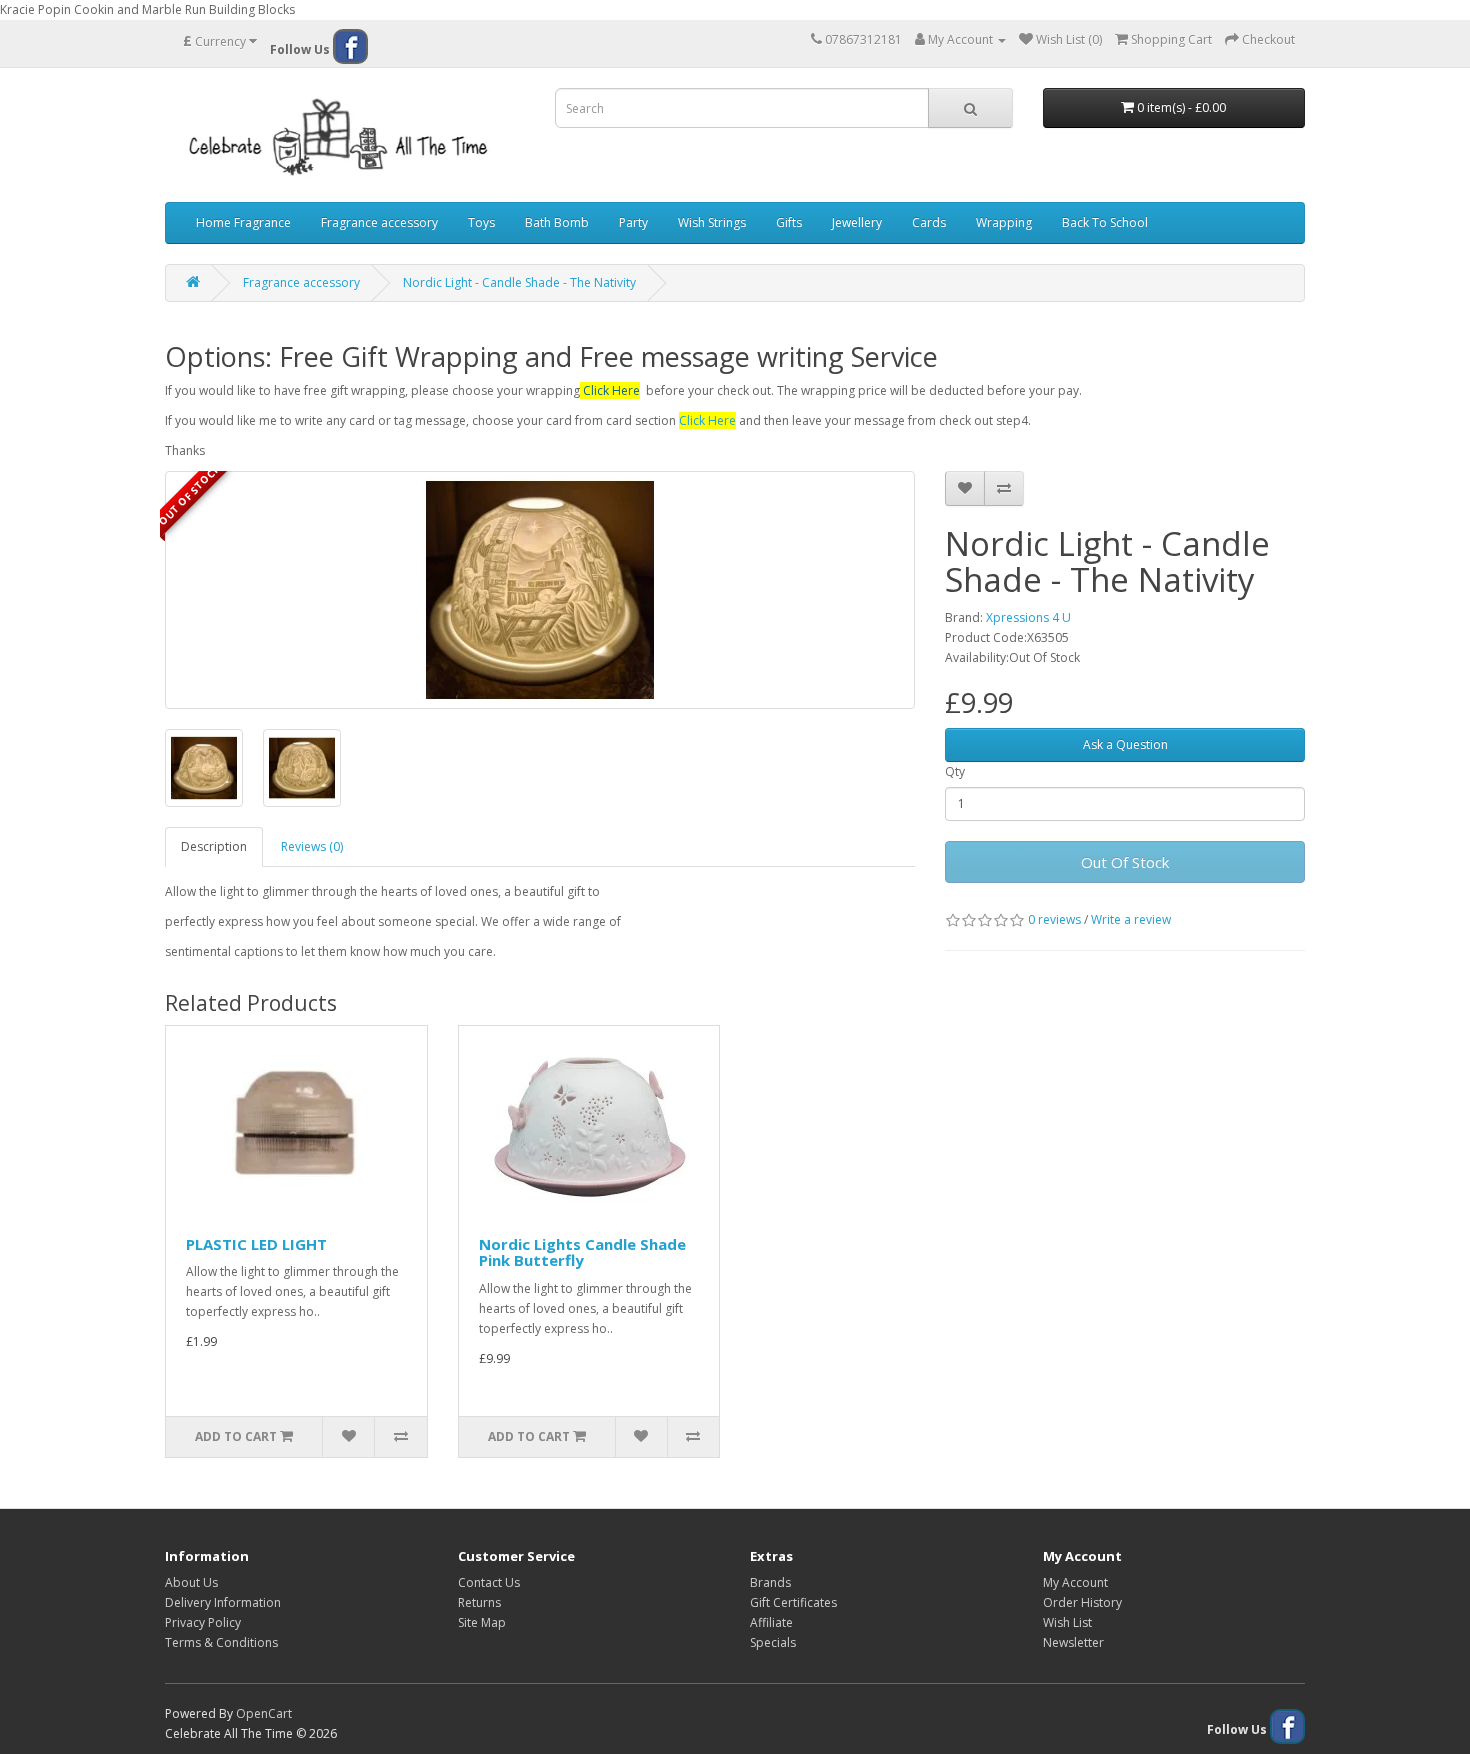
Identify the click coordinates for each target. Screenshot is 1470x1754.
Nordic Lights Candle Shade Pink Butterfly (582, 1252)
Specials (773, 1642)
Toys (481, 222)
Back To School (1105, 222)
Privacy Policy (203, 1622)
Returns (479, 1602)
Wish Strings (712, 222)
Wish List (1067, 1622)
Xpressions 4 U (1028, 617)
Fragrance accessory (379, 222)
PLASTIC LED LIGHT (256, 1244)
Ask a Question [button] (1125, 744)
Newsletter (1073, 1642)
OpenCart (264, 1713)
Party (633, 222)
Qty (955, 771)
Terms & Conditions (221, 1642)
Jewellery (857, 222)
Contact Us (489, 1582)
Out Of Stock (1125, 862)
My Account (1075, 1582)
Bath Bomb (557, 222)
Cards (929, 222)
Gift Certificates (793, 1602)
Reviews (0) (312, 846)
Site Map (482, 1622)
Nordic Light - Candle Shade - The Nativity (519, 282)
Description (214, 846)
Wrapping (1004, 222)
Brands (770, 1582)
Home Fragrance (243, 222)
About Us (191, 1582)
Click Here (611, 390)
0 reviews (1054, 919)
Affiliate (771, 1622)
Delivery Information (223, 1602)
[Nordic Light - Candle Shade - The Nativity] (540, 590)
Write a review (1131, 919)
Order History (1082, 1602)
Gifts (789, 222)
